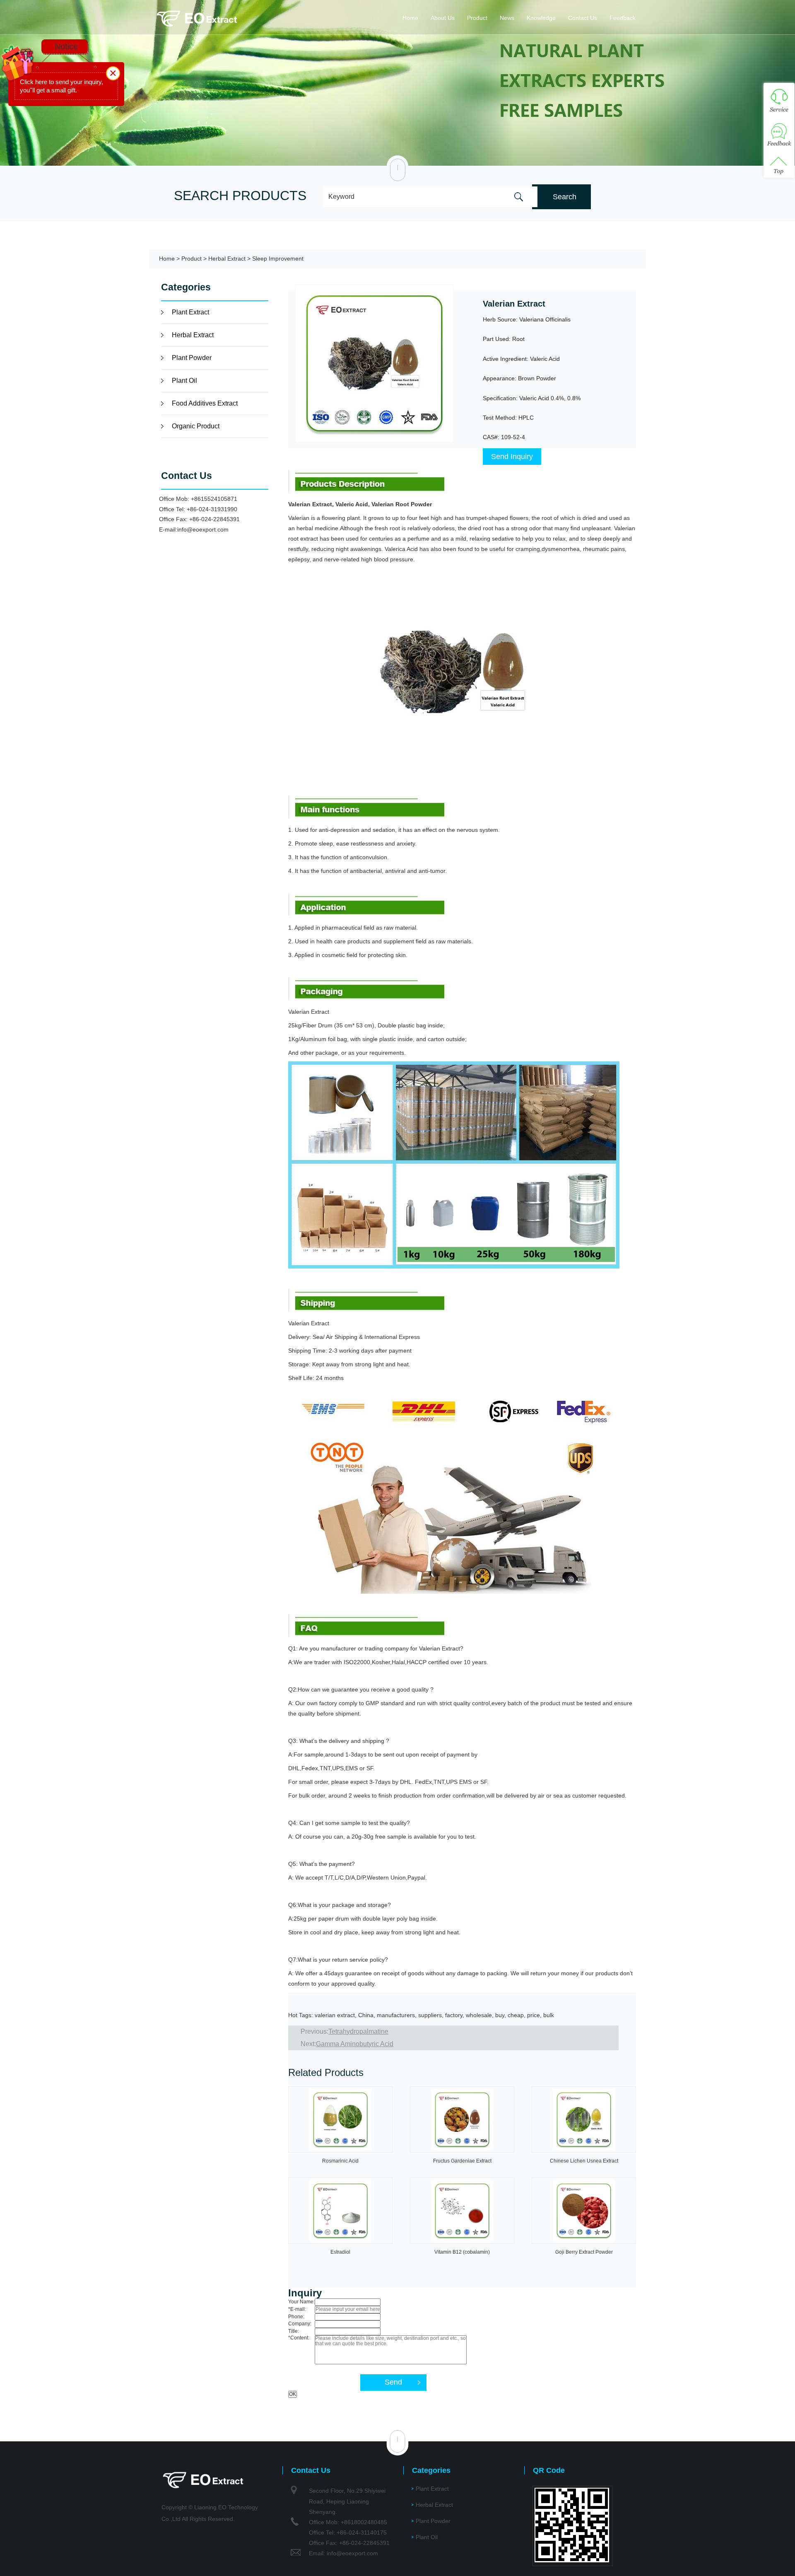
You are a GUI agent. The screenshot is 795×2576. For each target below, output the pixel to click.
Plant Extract (190, 312)
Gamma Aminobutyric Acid (355, 2044)
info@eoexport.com (203, 529)
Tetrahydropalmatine (358, 2031)
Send (393, 2382)
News (507, 18)
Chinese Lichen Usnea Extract (584, 2161)
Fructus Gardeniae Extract (462, 2161)
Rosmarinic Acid (340, 2161)
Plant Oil (184, 381)
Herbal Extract (227, 259)
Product (477, 18)
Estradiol (340, 2252)
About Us (443, 18)
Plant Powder (192, 358)
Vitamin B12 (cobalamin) (462, 2252)
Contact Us (583, 18)
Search (565, 197)
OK (293, 2394)
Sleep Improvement (278, 259)
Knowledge (541, 18)
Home (410, 18)
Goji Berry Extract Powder (584, 2252)
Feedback (623, 18)
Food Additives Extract (205, 403)
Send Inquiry (512, 457)
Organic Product (196, 426)
